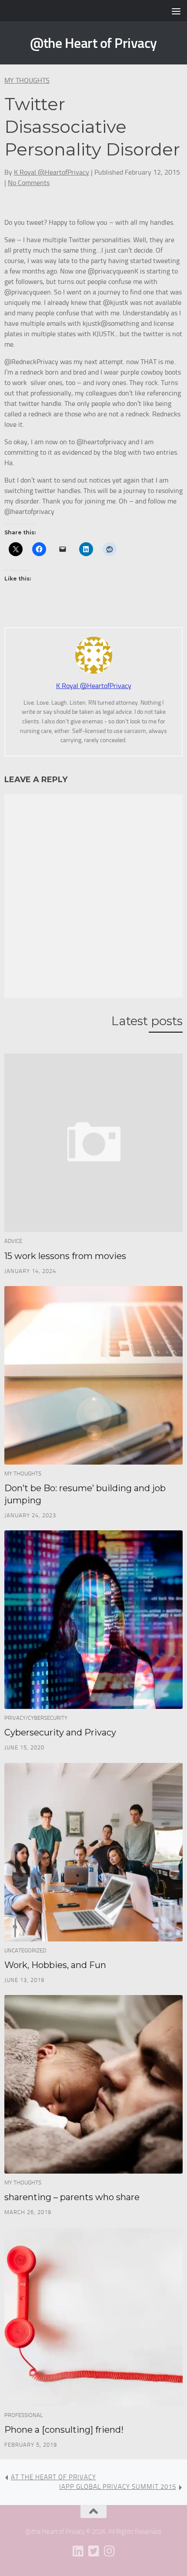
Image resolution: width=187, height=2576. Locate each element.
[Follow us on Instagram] (109, 2551)
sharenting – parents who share (72, 2197)
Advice (13, 1241)
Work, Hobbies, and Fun (55, 1965)
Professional (23, 2415)
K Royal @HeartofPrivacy (52, 172)
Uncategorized (25, 1950)
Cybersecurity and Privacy (60, 1732)
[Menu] (176, 11)
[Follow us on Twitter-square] (93, 2551)
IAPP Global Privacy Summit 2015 (118, 2487)
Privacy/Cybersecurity (36, 1718)
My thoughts (27, 80)
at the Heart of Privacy (53, 2477)
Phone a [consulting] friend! (64, 2430)
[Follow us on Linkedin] (78, 2551)
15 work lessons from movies (65, 1256)
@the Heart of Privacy (93, 43)
